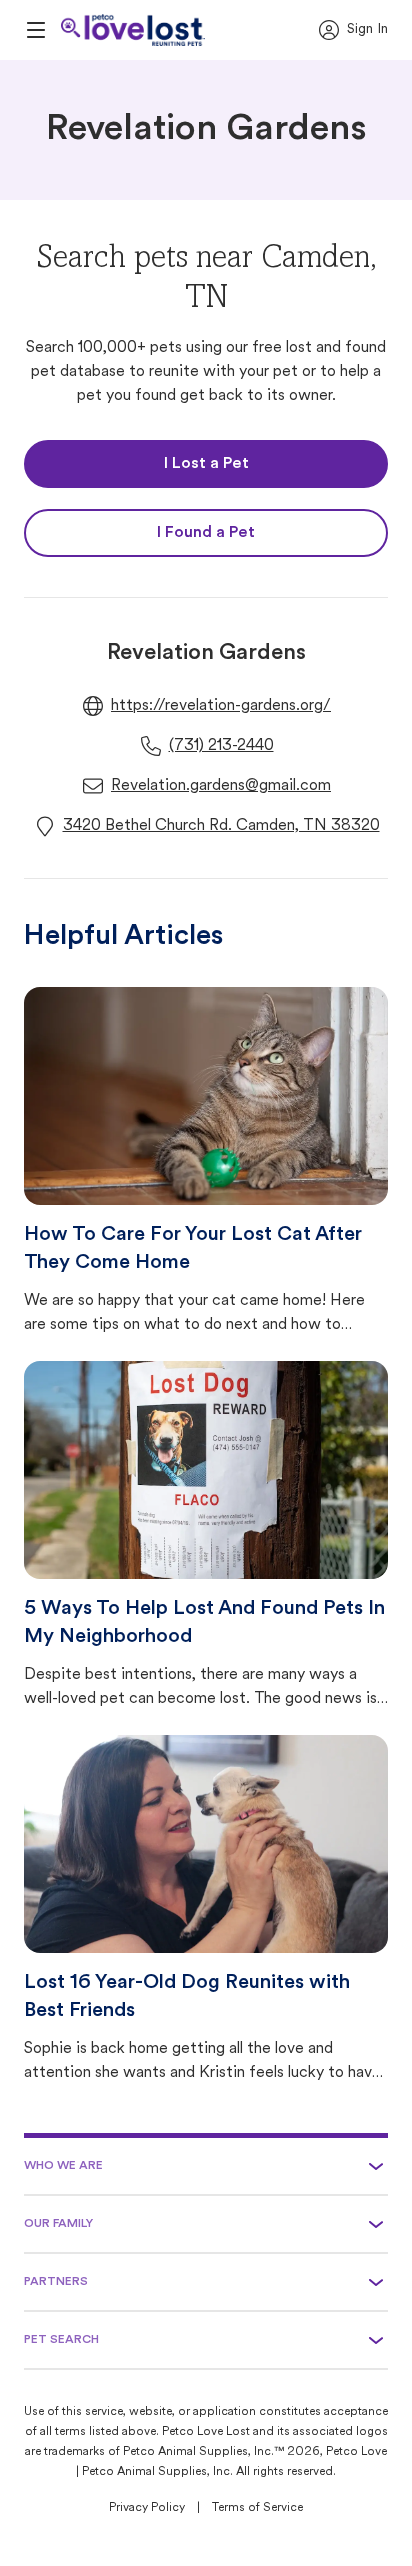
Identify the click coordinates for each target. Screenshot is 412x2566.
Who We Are (63, 2166)
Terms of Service (257, 2508)
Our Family (58, 2224)
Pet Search (61, 2340)
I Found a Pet (206, 533)
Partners (56, 2282)
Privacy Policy (147, 2508)
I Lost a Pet (206, 464)
